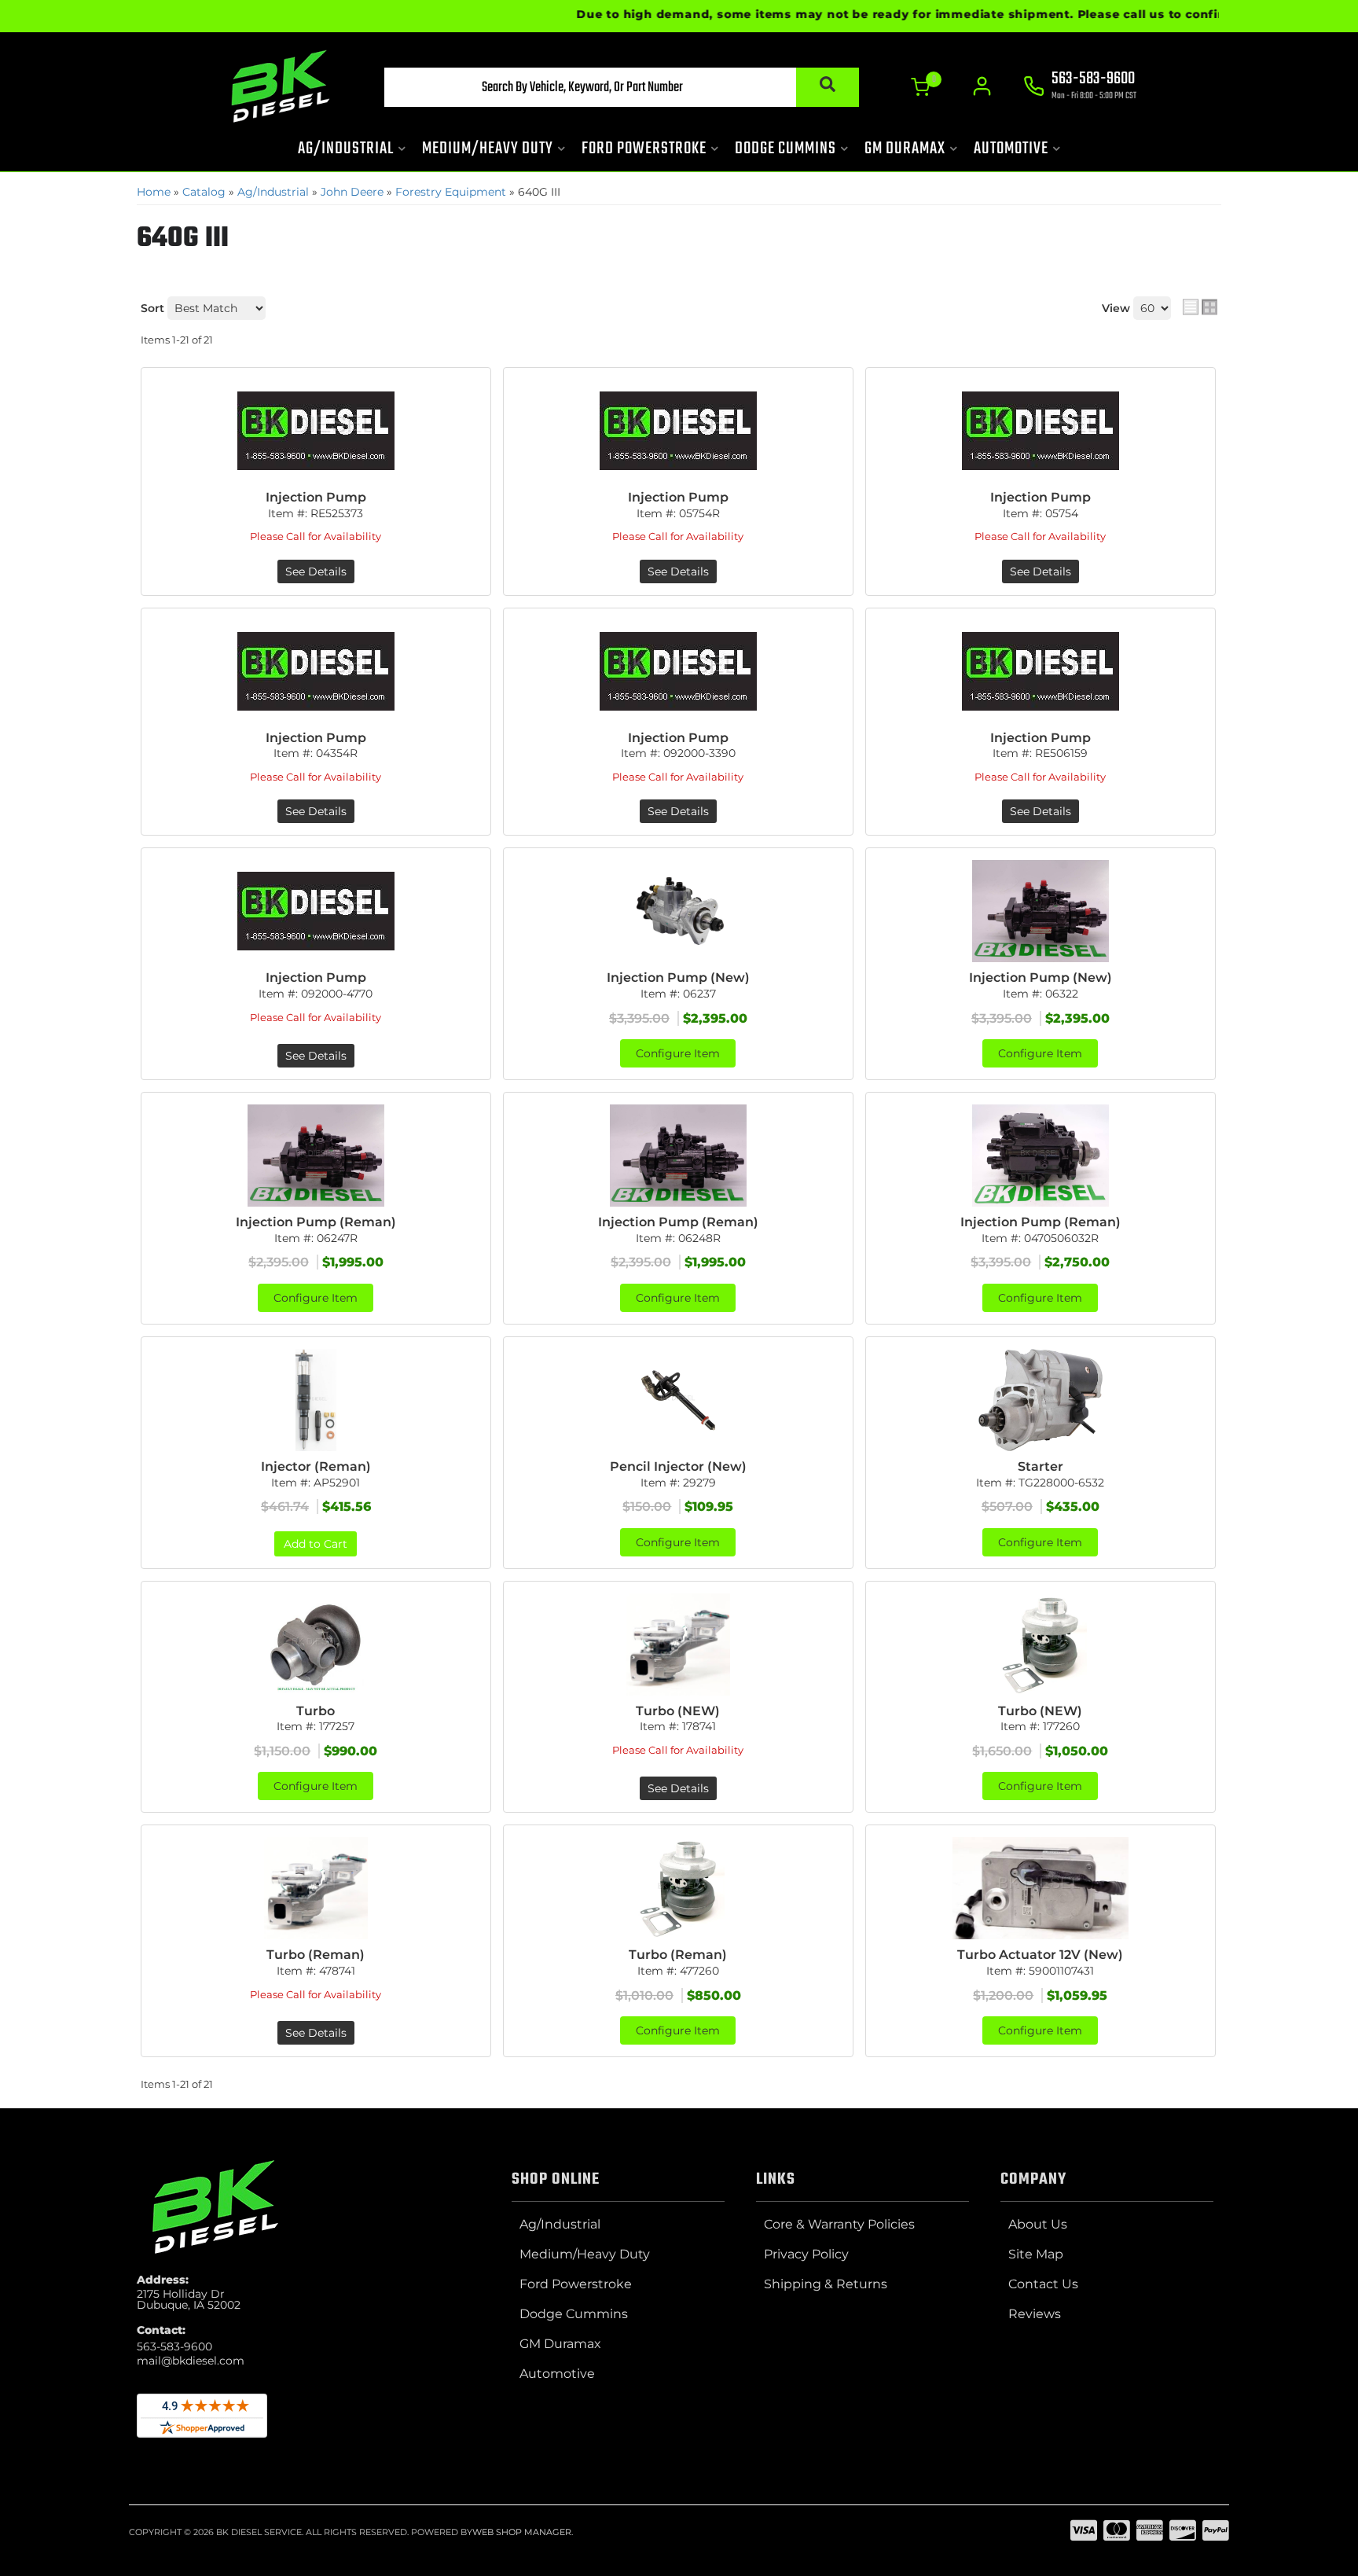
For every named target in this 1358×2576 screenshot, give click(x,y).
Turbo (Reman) (316, 1955)
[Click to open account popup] (982, 86)
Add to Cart (316, 1544)
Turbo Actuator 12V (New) (1040, 1955)
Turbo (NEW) (678, 1711)
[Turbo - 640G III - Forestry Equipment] (316, 1644)
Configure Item (678, 1053)
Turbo (316, 1711)
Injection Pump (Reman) (316, 1222)
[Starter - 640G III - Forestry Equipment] (1041, 1400)
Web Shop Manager (522, 2532)
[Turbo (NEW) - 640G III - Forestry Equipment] (678, 1644)
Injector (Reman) (316, 1466)
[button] (622, 87)
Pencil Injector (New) (678, 1466)
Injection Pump (316, 497)
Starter (1041, 1466)
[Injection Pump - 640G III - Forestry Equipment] (316, 431)
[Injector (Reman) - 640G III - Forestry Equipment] (316, 1400)
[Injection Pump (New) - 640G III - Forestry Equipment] (678, 911)
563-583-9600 (174, 2346)
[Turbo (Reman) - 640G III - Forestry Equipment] (316, 1888)
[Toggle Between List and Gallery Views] (1200, 307)
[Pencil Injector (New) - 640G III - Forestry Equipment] (678, 1400)
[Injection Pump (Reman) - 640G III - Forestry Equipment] (316, 1156)
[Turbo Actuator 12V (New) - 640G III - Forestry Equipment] (1041, 1888)
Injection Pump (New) (678, 977)
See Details (316, 571)
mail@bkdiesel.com (191, 2361)
